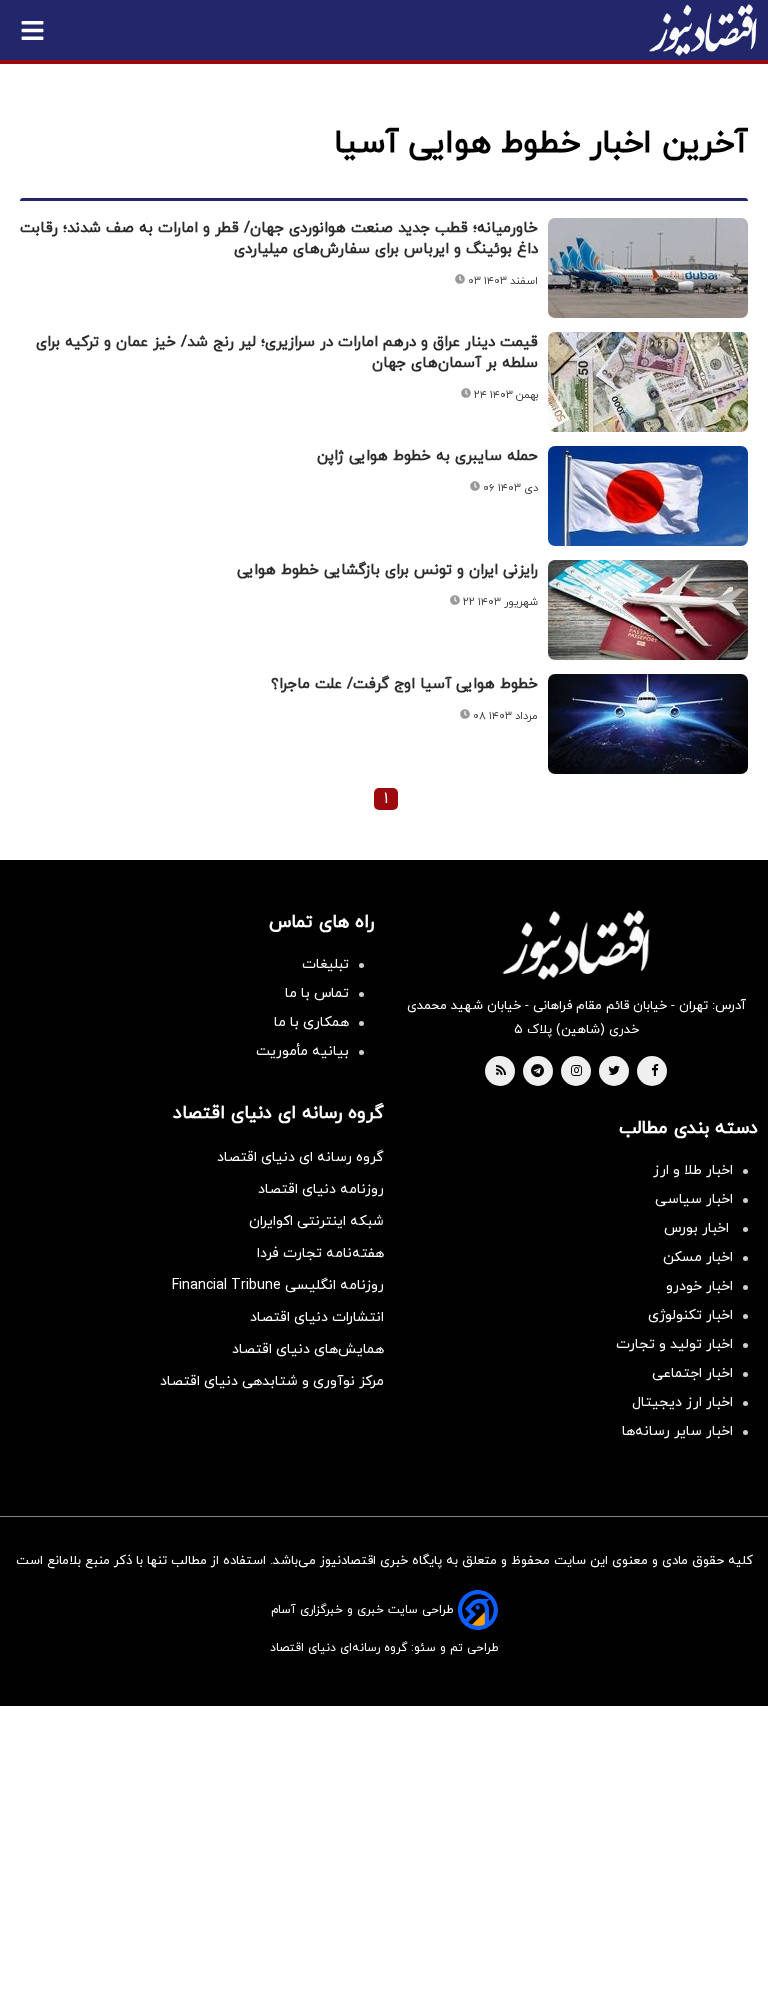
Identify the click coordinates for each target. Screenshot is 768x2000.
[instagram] (576, 1072)
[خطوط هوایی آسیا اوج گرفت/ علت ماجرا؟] (648, 724)
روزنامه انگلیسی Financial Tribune (278, 1285)
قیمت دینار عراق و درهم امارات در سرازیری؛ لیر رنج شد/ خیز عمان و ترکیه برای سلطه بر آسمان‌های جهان (287, 353)
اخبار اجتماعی (692, 1373)
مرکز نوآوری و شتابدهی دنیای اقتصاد (272, 1381)
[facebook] (654, 1072)
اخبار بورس (698, 1228)
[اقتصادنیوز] (576, 945)
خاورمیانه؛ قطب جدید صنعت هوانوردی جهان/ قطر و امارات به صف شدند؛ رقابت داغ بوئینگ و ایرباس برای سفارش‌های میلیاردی (279, 239)
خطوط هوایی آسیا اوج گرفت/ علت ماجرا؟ (404, 684)
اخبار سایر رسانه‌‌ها (677, 1431)
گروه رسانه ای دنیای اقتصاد (300, 1157)
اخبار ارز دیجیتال (682, 1402)
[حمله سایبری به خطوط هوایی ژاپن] (648, 496)
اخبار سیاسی (694, 1199)
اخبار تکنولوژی (690, 1315)
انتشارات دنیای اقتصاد (317, 1317)
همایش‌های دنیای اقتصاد (308, 1349)
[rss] (501, 1072)
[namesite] (703, 30)
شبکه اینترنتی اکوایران (316, 1221)
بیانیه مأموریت (302, 1051)
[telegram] (537, 1072)
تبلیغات (325, 964)
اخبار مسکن (698, 1257)
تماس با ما (317, 993)
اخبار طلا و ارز (693, 1170)
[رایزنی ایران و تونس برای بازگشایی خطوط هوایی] (648, 610)
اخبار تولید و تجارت (674, 1344)
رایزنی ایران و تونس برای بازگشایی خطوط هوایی (387, 570)
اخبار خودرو (699, 1286)
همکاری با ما (311, 1022)
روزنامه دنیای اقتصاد (321, 1189)
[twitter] (614, 1072)
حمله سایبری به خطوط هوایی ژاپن (427, 456)
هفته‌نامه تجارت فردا (320, 1253)
